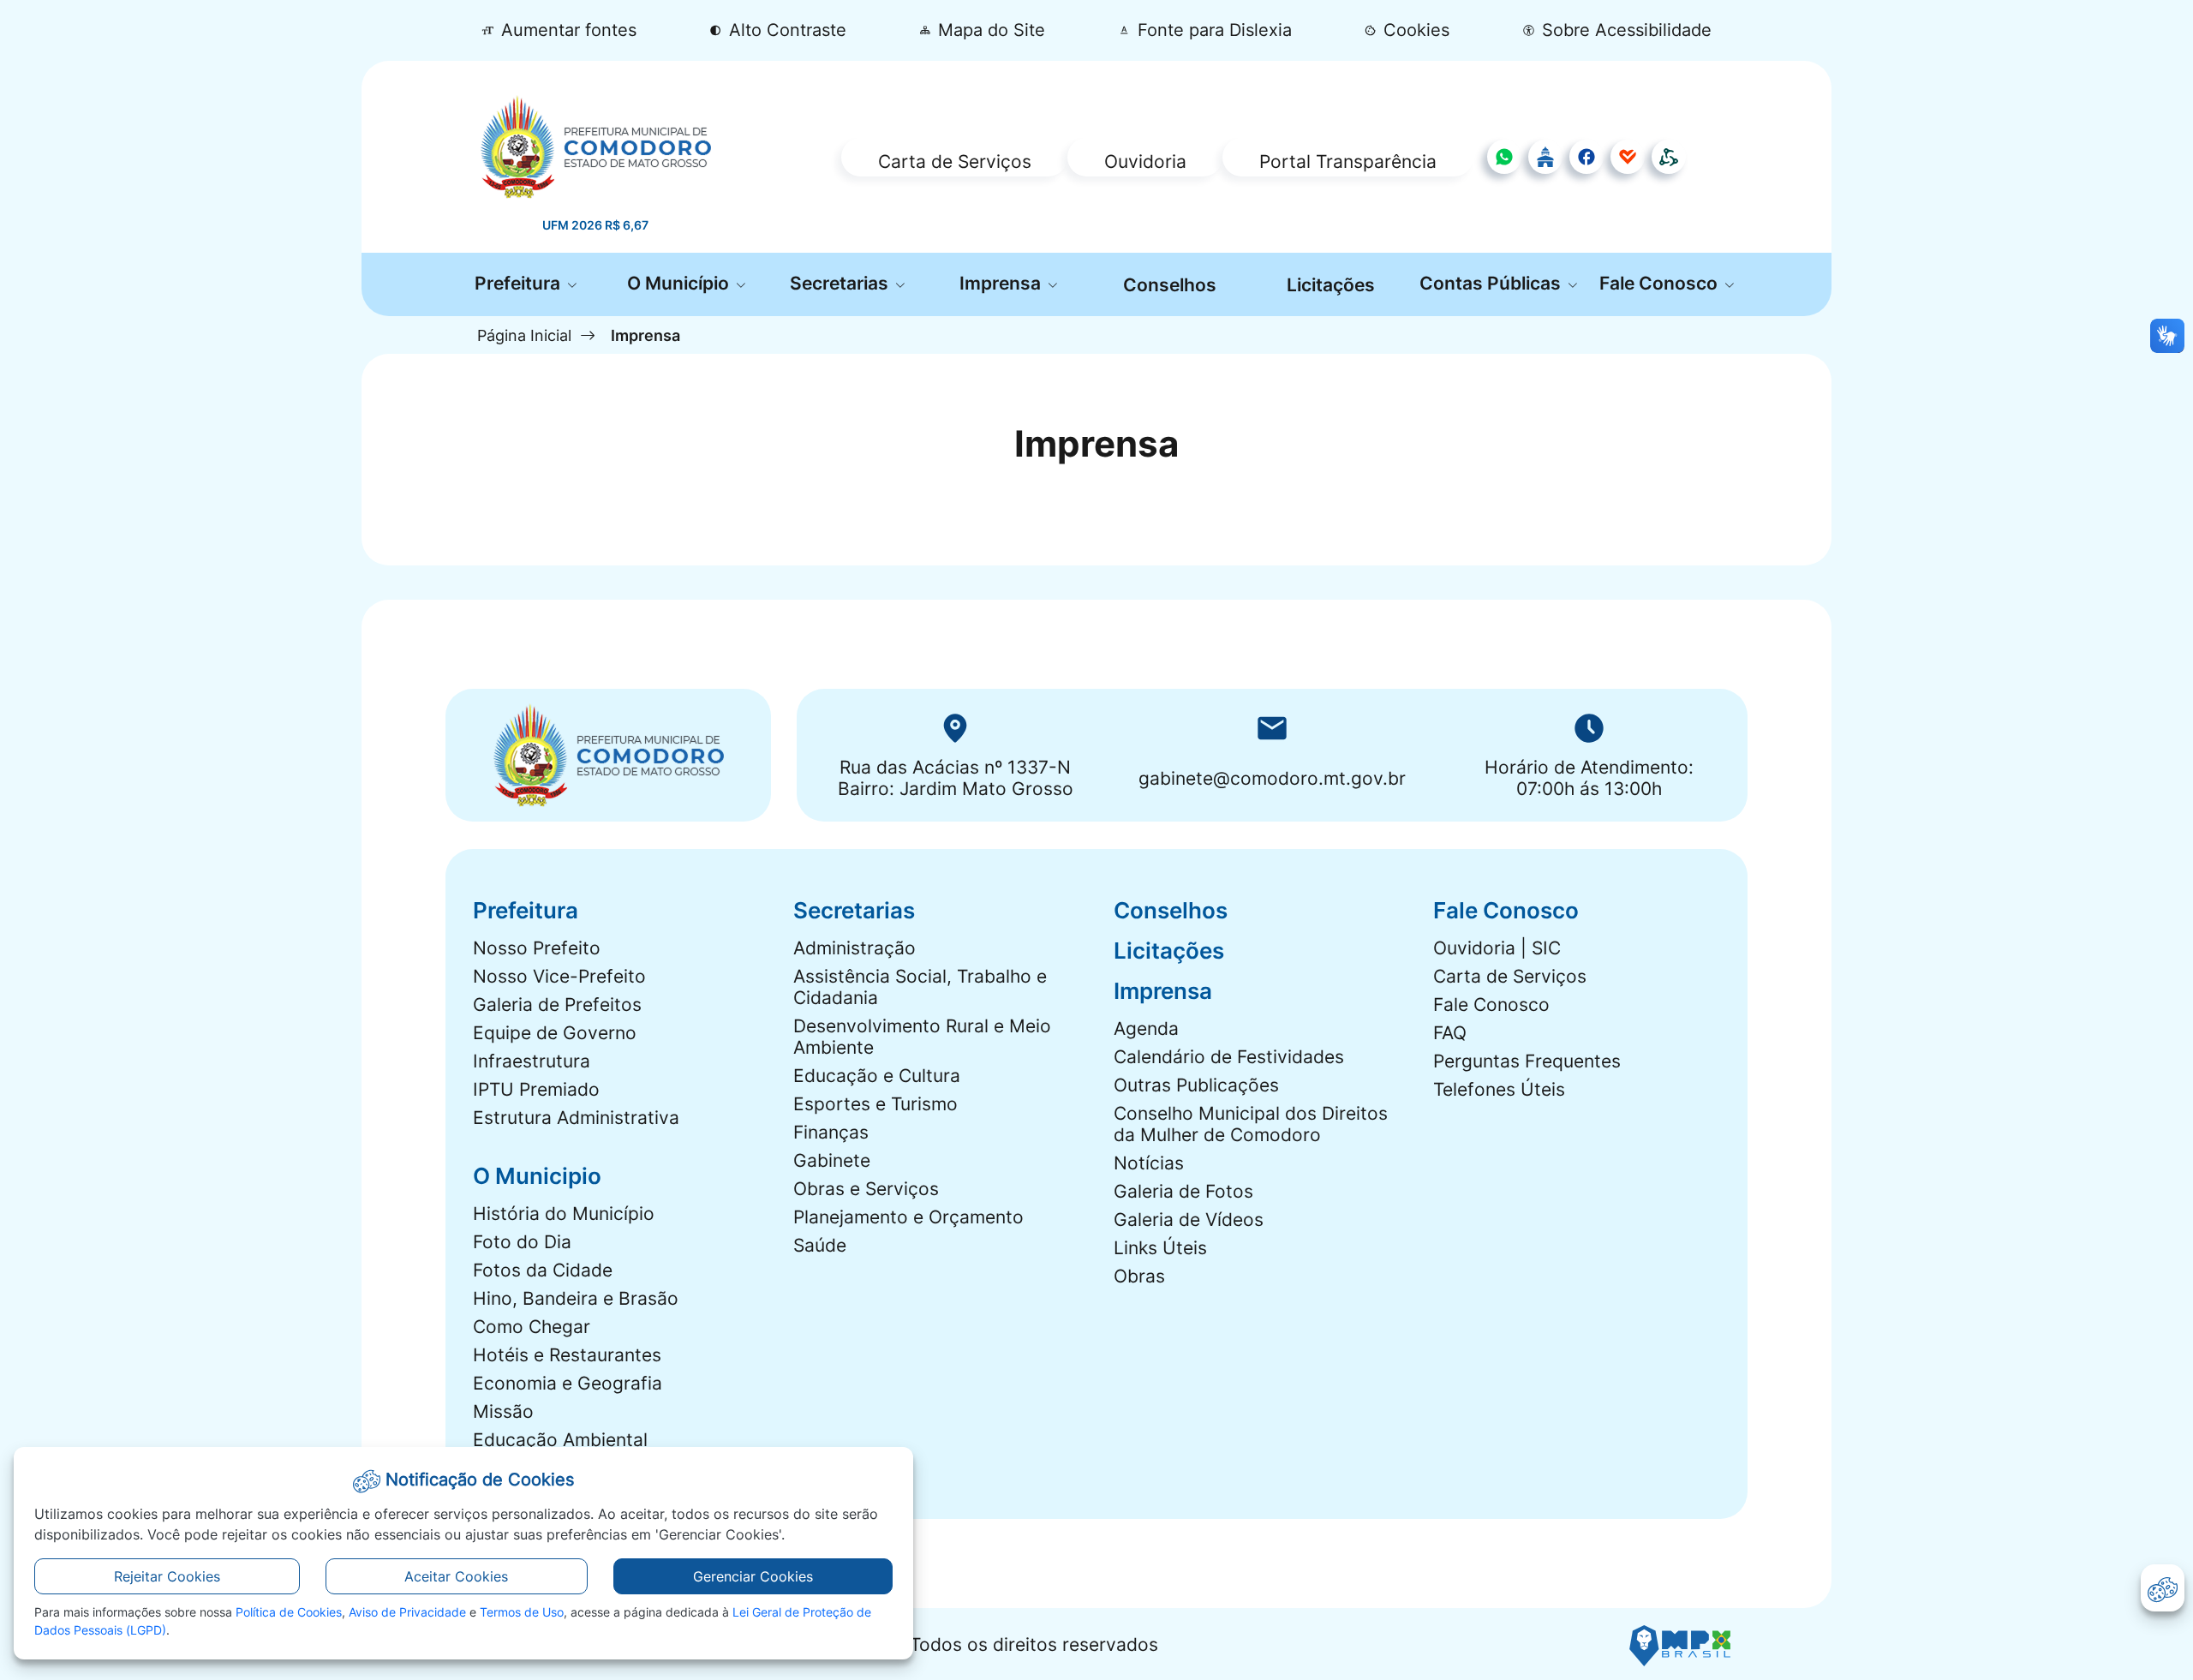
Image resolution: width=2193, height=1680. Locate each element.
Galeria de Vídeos (1189, 1220)
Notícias (1149, 1163)
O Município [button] (680, 283)
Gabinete (832, 1160)
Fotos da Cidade (543, 1270)
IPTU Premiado (536, 1089)
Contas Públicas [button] (1492, 283)
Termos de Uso (522, 1612)
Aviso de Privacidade (407, 1612)
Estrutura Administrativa (576, 1118)
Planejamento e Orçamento (908, 1217)
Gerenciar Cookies (753, 1576)
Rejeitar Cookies (167, 1576)
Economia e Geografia (568, 1383)
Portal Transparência (1348, 161)
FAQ (1450, 1033)
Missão (503, 1411)
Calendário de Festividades (1229, 1057)
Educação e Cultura (877, 1076)
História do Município (564, 1214)
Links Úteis (1160, 1248)
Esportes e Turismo (875, 1104)
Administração (854, 948)
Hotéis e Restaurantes (567, 1355)
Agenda (1146, 1028)
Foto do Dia (522, 1242)
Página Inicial (524, 335)
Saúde (820, 1245)
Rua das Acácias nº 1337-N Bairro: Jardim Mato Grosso (956, 778)
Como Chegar (532, 1327)
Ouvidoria (1145, 161)
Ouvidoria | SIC (1497, 948)
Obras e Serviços (866, 1189)
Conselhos (1170, 285)
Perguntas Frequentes (1527, 1061)
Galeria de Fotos (1183, 1191)
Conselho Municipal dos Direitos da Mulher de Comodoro (1251, 1124)
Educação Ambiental (560, 1440)
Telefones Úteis (1499, 1089)
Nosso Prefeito (537, 948)
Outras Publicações (1196, 1085)
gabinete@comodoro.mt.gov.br (1272, 778)
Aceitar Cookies (456, 1576)
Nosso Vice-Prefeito (559, 976)
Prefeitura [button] (520, 283)
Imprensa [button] (1002, 283)
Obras (1139, 1276)
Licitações (1331, 285)
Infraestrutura (532, 1061)
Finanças (831, 1132)
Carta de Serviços (955, 161)
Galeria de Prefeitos (557, 1004)
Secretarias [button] (841, 283)
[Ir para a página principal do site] (596, 146)
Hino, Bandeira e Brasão (576, 1298)
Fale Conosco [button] (1661, 283)
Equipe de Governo (555, 1033)
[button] (1407, 30)
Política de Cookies (289, 1612)
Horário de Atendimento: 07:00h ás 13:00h (1589, 778)
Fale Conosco (1491, 1004)
